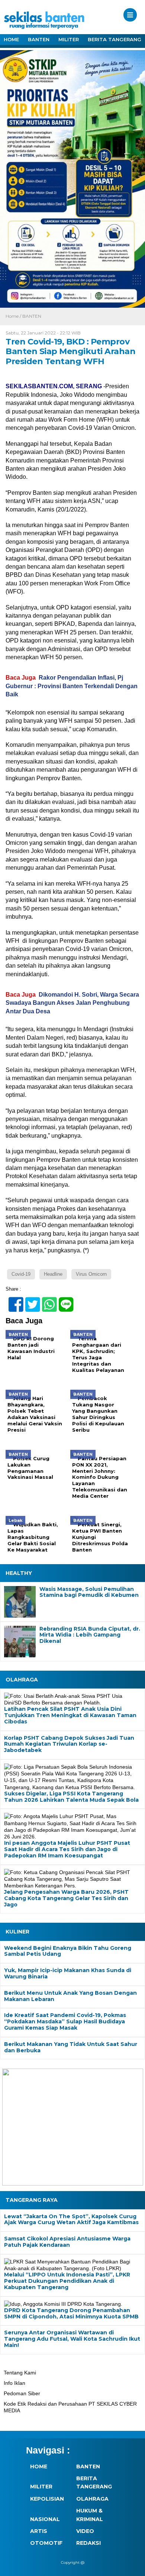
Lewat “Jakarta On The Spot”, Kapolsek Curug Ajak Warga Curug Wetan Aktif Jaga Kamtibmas (71, 2220)
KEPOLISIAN (47, 2499)
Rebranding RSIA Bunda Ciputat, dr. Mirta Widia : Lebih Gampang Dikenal (90, 1635)
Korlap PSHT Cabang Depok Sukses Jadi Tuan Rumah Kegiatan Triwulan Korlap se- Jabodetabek (69, 1744)
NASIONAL (45, 2519)
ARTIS (39, 2531)
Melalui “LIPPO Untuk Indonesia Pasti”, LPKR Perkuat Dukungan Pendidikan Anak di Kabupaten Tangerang (67, 2281)
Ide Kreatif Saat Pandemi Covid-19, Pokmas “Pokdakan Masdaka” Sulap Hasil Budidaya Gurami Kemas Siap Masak (65, 2021)
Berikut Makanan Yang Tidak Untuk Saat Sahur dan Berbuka (71, 2047)
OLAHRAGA (92, 2499)
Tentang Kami (20, 2373)
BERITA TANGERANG (115, 39)
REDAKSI (88, 2543)
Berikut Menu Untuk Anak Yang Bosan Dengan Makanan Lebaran (70, 1996)
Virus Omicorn (91, 1274)
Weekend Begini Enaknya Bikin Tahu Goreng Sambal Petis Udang (68, 1951)
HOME (11, 39)
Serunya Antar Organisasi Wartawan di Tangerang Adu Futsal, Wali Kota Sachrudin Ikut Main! (72, 2339)
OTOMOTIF (46, 2543)
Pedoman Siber (22, 2393)
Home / (14, 316)
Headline (53, 1274)
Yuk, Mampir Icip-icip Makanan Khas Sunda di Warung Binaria (68, 1974)
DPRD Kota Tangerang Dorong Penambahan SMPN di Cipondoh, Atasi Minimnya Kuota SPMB (71, 2313)
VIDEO (85, 2531)
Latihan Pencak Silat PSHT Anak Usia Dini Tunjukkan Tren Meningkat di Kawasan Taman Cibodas (70, 1715)
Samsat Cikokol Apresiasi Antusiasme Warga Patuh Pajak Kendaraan (67, 2242)
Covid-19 (21, 1274)
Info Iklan (14, 2383)
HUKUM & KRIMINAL (90, 2515)
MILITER (69, 39)
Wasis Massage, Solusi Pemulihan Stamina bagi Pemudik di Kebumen (89, 1592)
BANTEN (39, 39)
